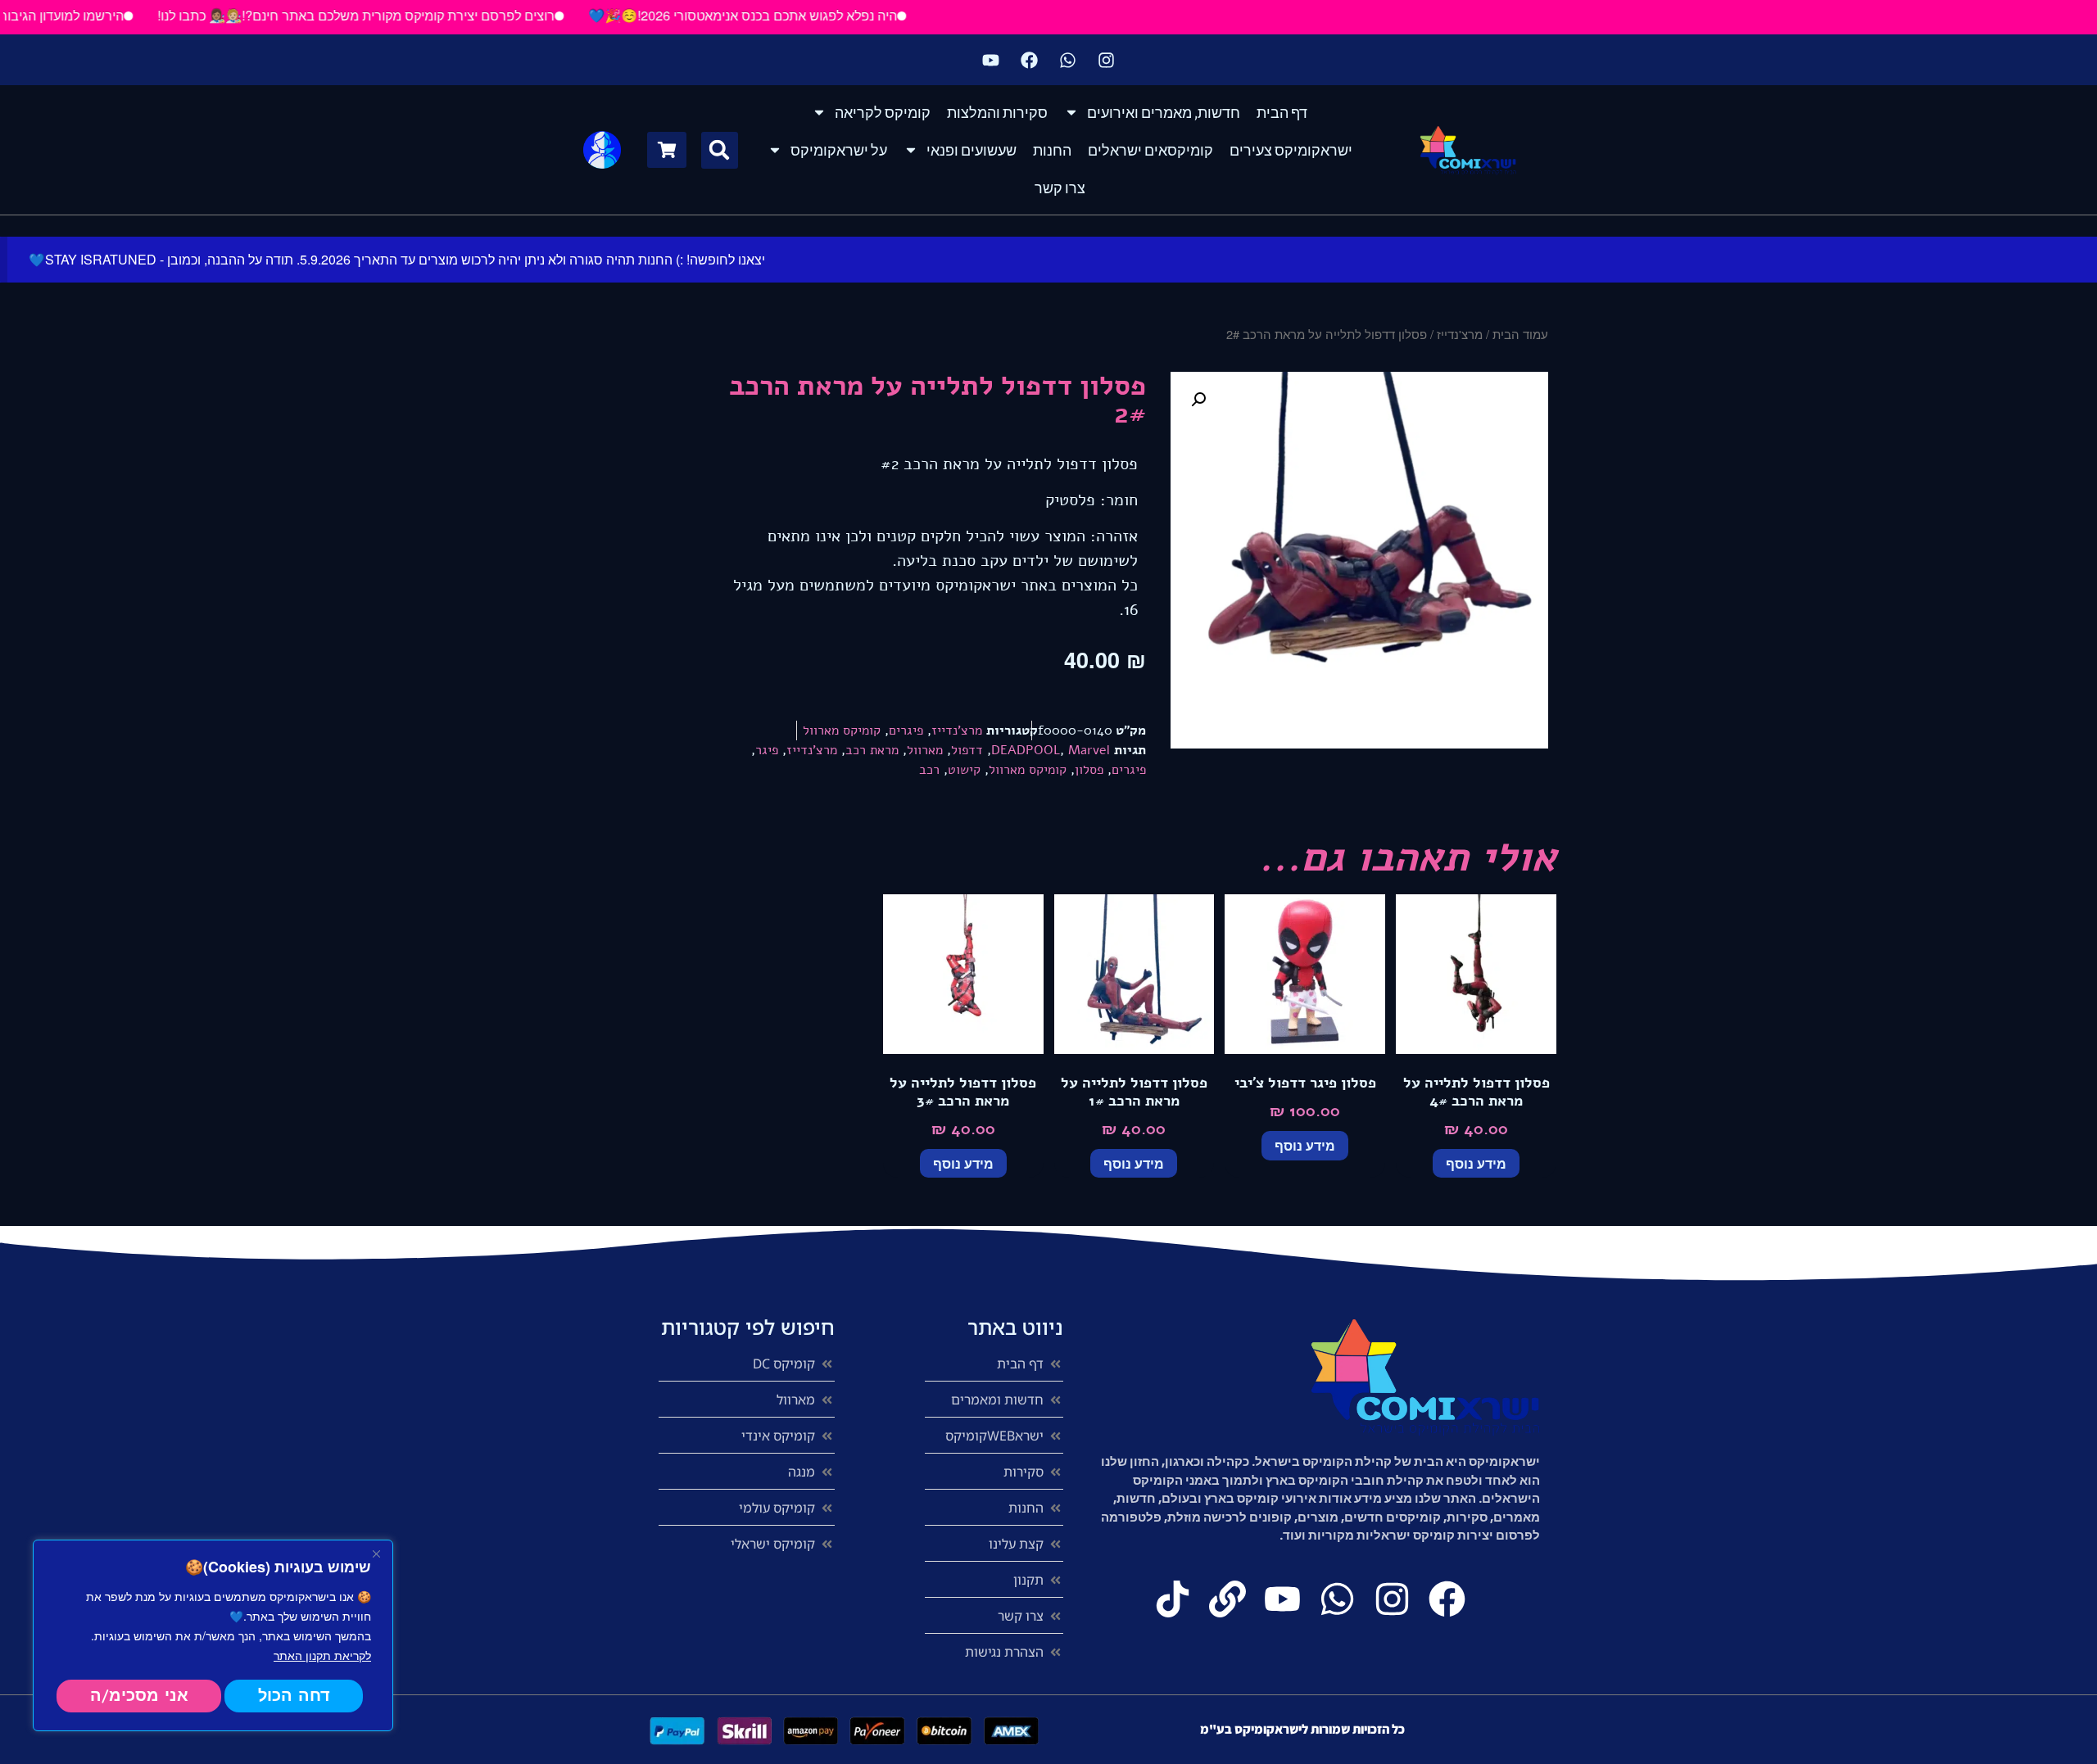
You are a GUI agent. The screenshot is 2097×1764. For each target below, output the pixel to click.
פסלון (1089, 770)
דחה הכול (294, 1696)
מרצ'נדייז (1460, 334)
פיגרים (906, 730)
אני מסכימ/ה (139, 1696)
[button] (720, 150)
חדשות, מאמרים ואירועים (1164, 112)
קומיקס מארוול (842, 730)
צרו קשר (1060, 188)
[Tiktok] (1173, 1599)
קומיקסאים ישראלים (1150, 150)
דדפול (967, 750)
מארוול (925, 750)
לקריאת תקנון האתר (322, 1655)
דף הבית (1282, 112)
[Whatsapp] (1068, 60)
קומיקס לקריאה (883, 112)
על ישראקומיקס (839, 150)
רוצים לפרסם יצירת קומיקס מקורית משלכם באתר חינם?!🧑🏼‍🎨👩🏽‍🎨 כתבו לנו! (399, 15)
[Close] (376, 1554)
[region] (213, 1635)
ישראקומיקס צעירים (1291, 150)
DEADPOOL (1026, 750)
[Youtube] (991, 60)
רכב (929, 770)
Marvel (1089, 750)
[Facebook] (1030, 60)
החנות (1052, 150)
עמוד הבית (1520, 334)
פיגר (767, 750)
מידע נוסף (1476, 1163)
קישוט (964, 770)
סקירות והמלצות (997, 112)
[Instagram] (1107, 60)
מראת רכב (872, 750)
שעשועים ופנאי (972, 150)
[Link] (1227, 1599)
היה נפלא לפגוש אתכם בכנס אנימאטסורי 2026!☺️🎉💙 (786, 15)
